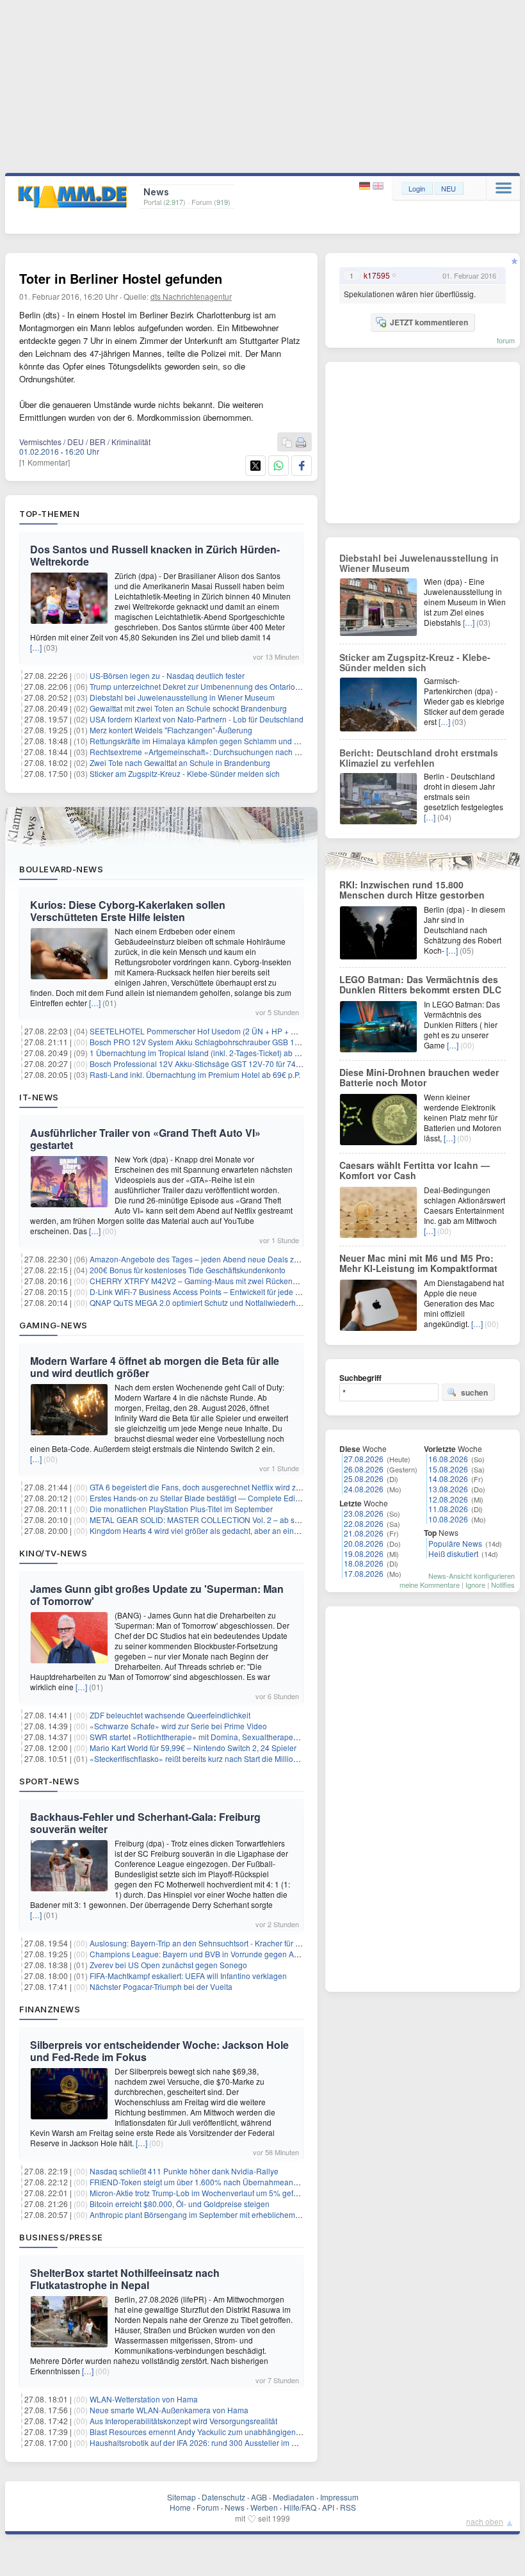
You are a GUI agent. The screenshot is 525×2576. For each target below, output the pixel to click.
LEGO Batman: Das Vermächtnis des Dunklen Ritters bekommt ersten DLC (420, 984)
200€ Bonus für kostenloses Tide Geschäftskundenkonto (188, 1270)
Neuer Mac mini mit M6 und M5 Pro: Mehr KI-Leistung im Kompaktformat (418, 1263)
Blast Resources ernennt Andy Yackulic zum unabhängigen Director (207, 2432)
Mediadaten (294, 2497)
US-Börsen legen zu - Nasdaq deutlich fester (167, 675)
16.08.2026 (448, 1459)
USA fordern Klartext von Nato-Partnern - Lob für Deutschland (197, 719)
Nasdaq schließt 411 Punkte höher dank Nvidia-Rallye (184, 2171)
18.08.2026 (364, 1563)
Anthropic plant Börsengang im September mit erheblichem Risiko (204, 2214)
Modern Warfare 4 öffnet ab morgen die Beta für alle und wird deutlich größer (155, 1367)
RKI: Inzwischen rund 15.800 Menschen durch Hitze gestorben (412, 890)
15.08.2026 (448, 1469)
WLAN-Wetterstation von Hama (144, 2399)
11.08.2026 (448, 1509)
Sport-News (49, 1781)
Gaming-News (53, 1325)
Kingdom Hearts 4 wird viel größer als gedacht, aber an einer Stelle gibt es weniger (234, 1530)
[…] (36, 647)
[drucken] (301, 443)
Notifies (503, 1585)
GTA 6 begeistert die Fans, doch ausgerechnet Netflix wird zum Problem (214, 1487)
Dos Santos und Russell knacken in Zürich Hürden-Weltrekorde (155, 555)
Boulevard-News (61, 869)
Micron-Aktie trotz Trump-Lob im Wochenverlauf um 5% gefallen (200, 2193)
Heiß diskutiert (453, 1553)
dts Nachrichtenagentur (191, 296)
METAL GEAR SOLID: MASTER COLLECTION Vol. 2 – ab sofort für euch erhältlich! (233, 1520)
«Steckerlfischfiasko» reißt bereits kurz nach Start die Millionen (198, 1758)
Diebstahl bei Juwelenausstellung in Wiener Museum (182, 697)
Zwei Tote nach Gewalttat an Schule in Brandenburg (180, 762)
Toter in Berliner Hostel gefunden (121, 278)
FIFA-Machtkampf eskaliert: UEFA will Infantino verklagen (188, 1976)
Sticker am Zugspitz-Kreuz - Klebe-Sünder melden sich (185, 773)
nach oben (485, 2521)
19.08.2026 (364, 1553)
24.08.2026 (364, 1489)
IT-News (39, 1097)
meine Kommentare (430, 1585)
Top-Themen (49, 514)
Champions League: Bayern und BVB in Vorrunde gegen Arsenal (203, 1954)
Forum (208, 2507)
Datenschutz (223, 2497)
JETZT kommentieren (429, 322)
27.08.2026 (364, 1459)
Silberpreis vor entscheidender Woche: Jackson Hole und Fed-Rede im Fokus (159, 2051)
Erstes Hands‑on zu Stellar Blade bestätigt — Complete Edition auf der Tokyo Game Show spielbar (261, 1498)
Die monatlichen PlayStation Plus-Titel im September (181, 1509)
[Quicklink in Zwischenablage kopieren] (287, 443)
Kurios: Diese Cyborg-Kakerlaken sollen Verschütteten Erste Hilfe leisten (128, 911)
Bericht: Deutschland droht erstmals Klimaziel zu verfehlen (419, 758)
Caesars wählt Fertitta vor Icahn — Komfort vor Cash (415, 1170)
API (328, 2507)
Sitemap (182, 2497)
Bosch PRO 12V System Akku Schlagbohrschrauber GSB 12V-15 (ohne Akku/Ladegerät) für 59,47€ (262, 1042)
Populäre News (455, 1543)
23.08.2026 (364, 1513)
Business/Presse (61, 2237)
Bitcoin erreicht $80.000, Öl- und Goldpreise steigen (180, 2204)
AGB (259, 2497)
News (235, 2507)
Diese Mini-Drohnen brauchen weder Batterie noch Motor (419, 1077)
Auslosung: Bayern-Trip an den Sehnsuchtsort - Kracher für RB (198, 1943)
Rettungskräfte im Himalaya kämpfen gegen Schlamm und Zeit (198, 741)
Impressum (339, 2497)
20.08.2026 (364, 1543)
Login (417, 188)
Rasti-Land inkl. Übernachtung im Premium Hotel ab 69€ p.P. (195, 1074)
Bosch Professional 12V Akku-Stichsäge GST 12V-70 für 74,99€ (200, 1064)
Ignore (475, 1585)
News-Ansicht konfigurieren (472, 1576)
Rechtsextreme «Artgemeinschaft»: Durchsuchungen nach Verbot (203, 752)
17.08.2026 (364, 1573)
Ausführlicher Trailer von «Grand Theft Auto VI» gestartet (145, 1139)
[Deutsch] (366, 186)
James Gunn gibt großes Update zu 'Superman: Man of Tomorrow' (157, 1595)
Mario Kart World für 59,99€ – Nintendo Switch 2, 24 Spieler (193, 1748)
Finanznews (50, 2009)
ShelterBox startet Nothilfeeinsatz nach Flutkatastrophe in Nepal (125, 2279)
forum (506, 340)
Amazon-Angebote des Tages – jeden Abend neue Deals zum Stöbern (212, 1259)
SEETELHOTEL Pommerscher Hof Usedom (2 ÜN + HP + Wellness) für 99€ (221, 1031)
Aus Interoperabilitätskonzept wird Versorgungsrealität (183, 2421)
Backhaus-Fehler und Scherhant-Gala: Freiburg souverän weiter (145, 1823)
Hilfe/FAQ (300, 2507)
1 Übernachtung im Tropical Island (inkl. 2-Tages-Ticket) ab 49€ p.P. (206, 1053)
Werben (264, 2507)
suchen (474, 1392)
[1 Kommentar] (44, 462)
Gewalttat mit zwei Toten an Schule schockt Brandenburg (188, 708)
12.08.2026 (448, 1499)
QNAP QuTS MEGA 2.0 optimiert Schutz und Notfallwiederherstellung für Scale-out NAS (242, 1302)
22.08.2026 (364, 1523)
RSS (348, 2507)
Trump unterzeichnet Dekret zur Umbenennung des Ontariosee (199, 686)
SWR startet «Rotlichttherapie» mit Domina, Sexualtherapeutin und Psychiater (225, 1737)
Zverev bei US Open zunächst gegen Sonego (168, 1965)
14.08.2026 (448, 1479)
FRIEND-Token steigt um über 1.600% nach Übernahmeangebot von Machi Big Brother (241, 2182)
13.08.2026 (448, 1489)
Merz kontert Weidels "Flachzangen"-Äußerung (171, 730)
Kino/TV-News (53, 1553)
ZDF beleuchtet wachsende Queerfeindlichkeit (170, 1715)
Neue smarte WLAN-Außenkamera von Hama (169, 2410)
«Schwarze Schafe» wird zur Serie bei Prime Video (178, 1726)
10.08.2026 (448, 1519)
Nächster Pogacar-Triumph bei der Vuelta (161, 1986)
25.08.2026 (364, 1479)
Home (180, 2507)
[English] (378, 186)
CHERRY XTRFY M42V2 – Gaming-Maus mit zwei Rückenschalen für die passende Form (245, 1281)
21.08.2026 (364, 1533)
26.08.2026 (364, 1469)
